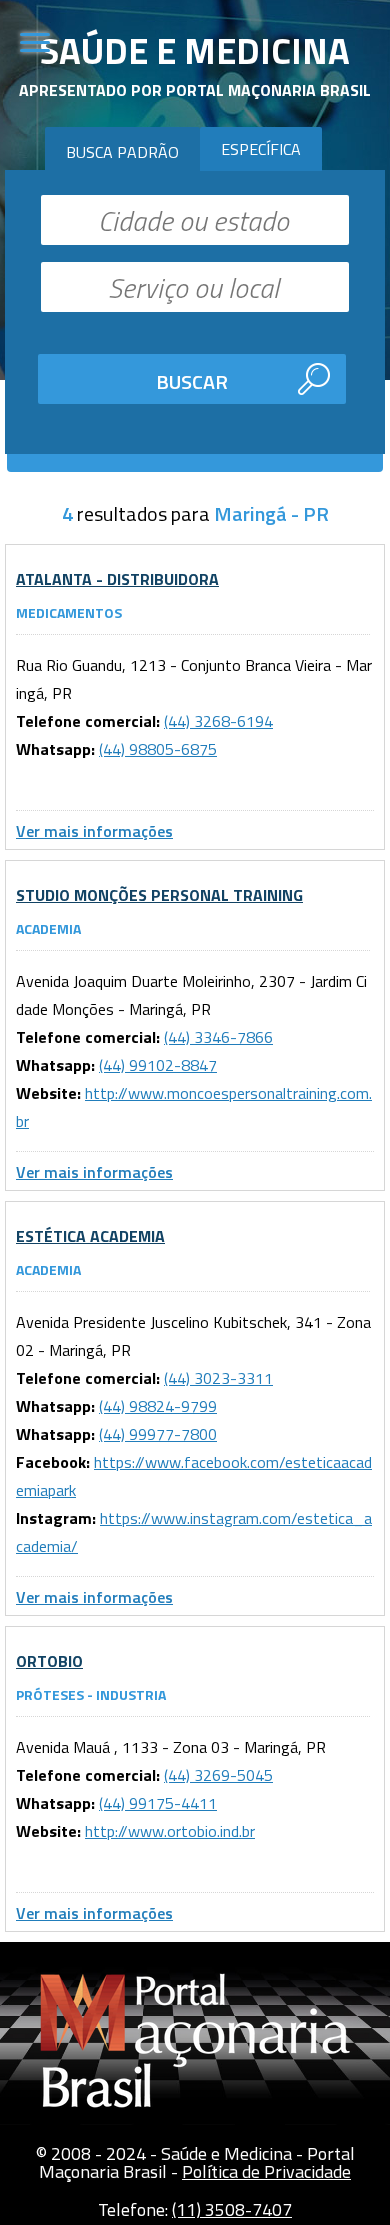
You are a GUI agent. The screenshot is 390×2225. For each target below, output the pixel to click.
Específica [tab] (261, 149)
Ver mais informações (94, 831)
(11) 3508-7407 (232, 2209)
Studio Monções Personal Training (159, 895)
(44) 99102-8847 (158, 1065)
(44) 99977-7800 (158, 1434)
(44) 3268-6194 (218, 721)
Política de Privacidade (266, 2171)
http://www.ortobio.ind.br (170, 1831)
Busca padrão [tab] (122, 152)
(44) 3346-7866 (218, 1037)
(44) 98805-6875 (158, 749)
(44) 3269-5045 (218, 1775)
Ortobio (49, 1661)
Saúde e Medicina (195, 50)
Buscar (192, 381)
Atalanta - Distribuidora (117, 579)
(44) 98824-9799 (158, 1406)
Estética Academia (90, 1236)
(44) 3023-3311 (218, 1378)
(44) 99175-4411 (158, 1803)
